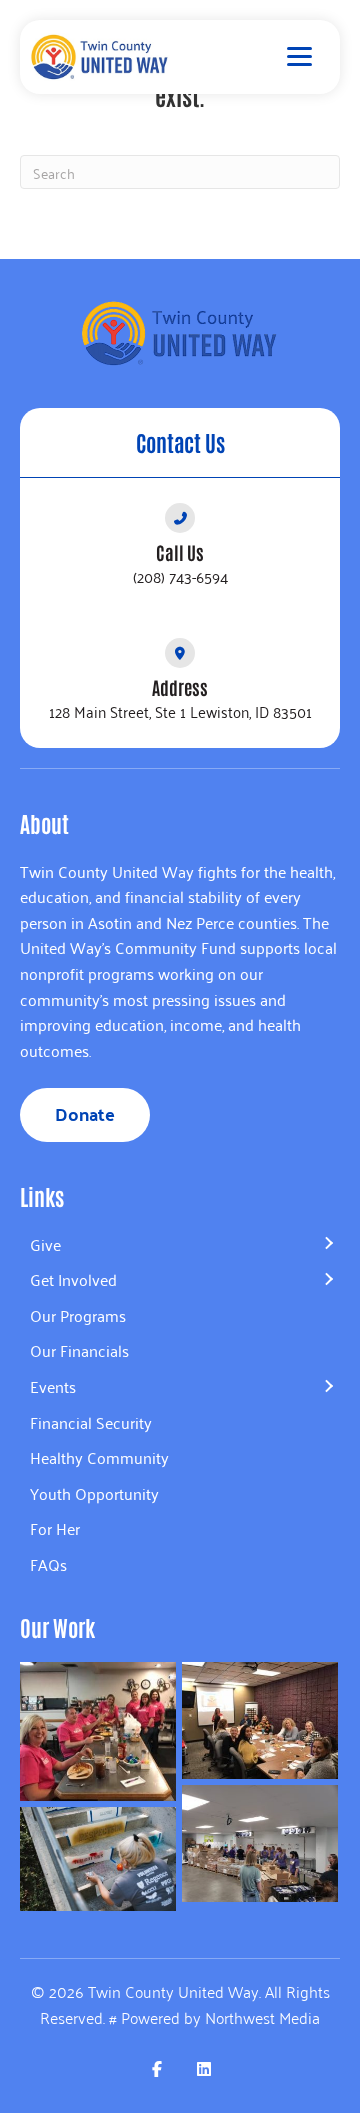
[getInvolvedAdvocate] (260, 1720)
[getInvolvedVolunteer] (98, 1859)
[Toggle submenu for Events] (327, 1387)
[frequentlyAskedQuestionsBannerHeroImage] (98, 1731)
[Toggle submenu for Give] (327, 1244)
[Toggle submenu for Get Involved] (327, 1280)
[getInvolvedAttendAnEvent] (260, 1843)
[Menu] (299, 57)
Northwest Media (262, 2017)
